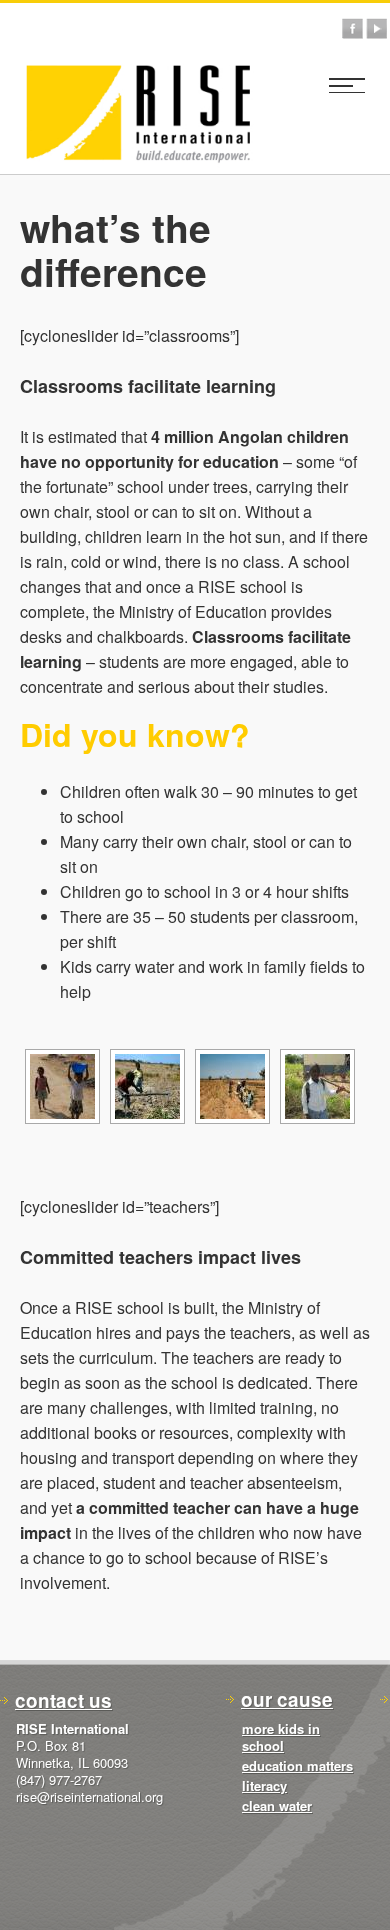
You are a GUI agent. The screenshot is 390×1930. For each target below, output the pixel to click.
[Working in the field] (147, 1086)
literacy (264, 1785)
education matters (297, 1765)
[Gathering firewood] (232, 1086)
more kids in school (281, 1737)
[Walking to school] (317, 1086)
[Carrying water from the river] (62, 1086)
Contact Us (63, 1700)
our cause (287, 1699)
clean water (277, 1805)
